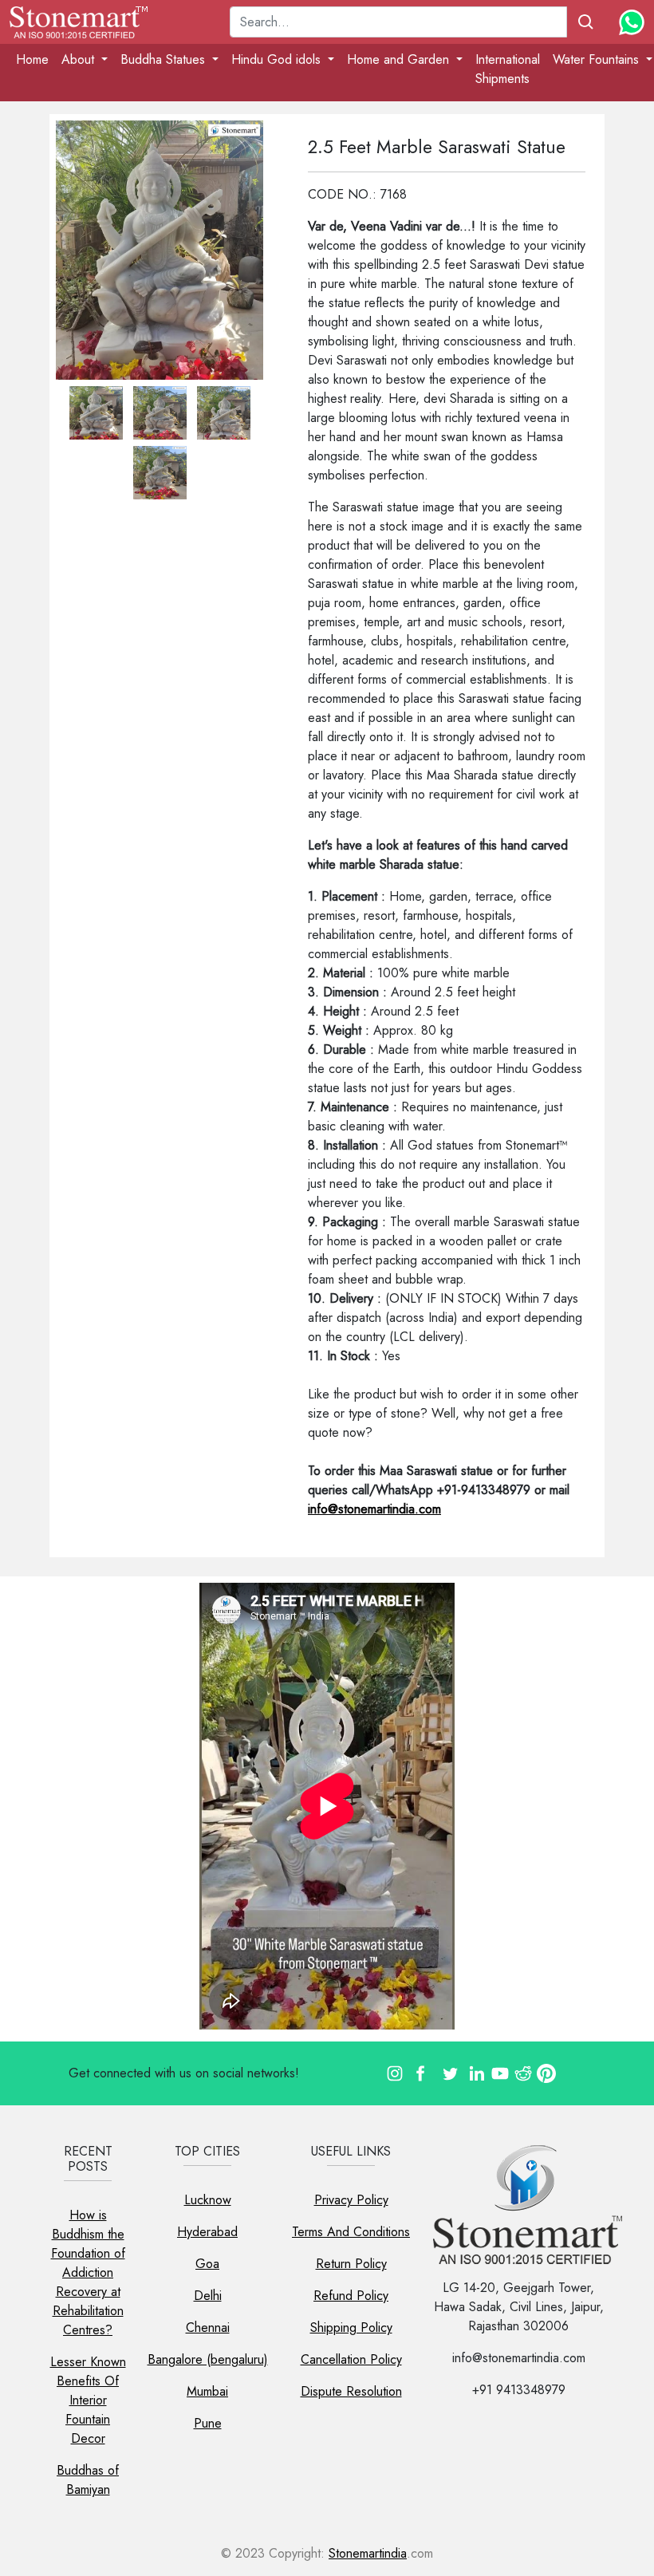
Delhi (208, 2296)
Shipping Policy (351, 2327)
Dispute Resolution (351, 2391)
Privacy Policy (351, 2200)
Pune (208, 2423)
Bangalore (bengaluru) (208, 2359)
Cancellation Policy (351, 2359)
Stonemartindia (368, 2553)
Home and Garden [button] (400, 59)
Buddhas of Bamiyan (88, 2480)
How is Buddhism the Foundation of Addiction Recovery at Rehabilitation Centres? (88, 2272)
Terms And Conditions (351, 2232)
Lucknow (208, 2200)
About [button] (80, 59)
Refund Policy (351, 2296)
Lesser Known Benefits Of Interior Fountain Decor (88, 2400)
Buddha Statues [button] (165, 59)
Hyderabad (207, 2232)
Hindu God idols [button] (278, 59)
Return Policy (351, 2264)
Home (32, 59)
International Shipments (508, 69)
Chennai (208, 2327)
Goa (207, 2264)
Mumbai (207, 2391)
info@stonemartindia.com (374, 1509)
